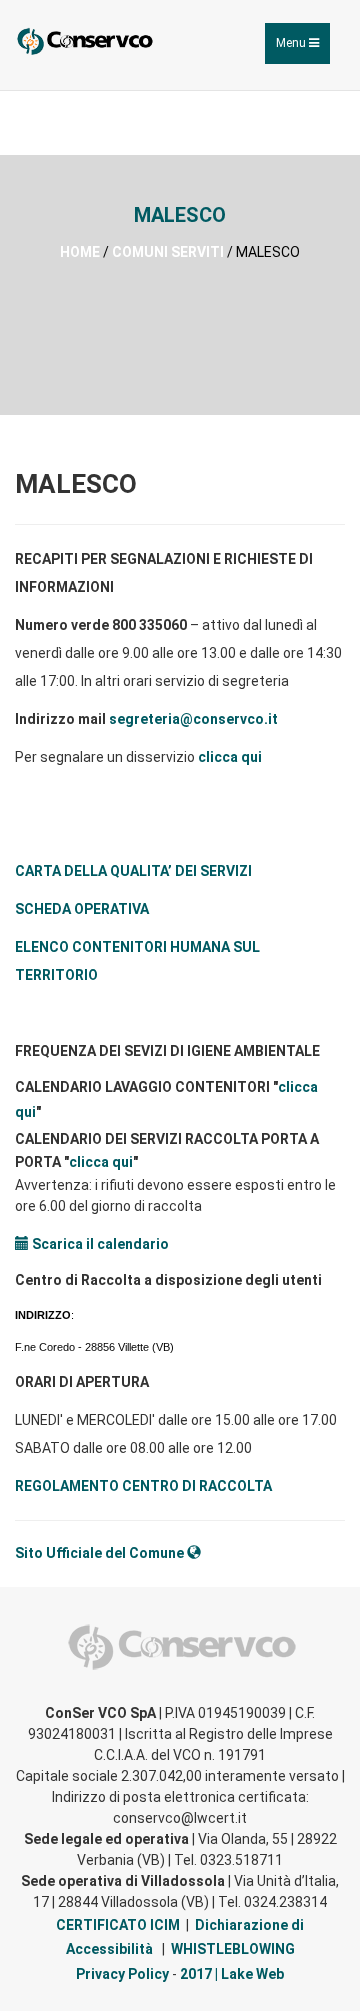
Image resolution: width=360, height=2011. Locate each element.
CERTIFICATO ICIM (118, 1925)
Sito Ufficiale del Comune (101, 1553)
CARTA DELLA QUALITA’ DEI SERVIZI (133, 871)
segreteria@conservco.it (193, 719)
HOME (80, 252)
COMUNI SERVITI (168, 252)
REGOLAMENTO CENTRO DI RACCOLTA (143, 1486)
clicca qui (230, 757)
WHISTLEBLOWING (233, 1949)
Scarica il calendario (99, 1244)
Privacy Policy (122, 1974)
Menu (302, 49)
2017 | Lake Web (232, 1974)
